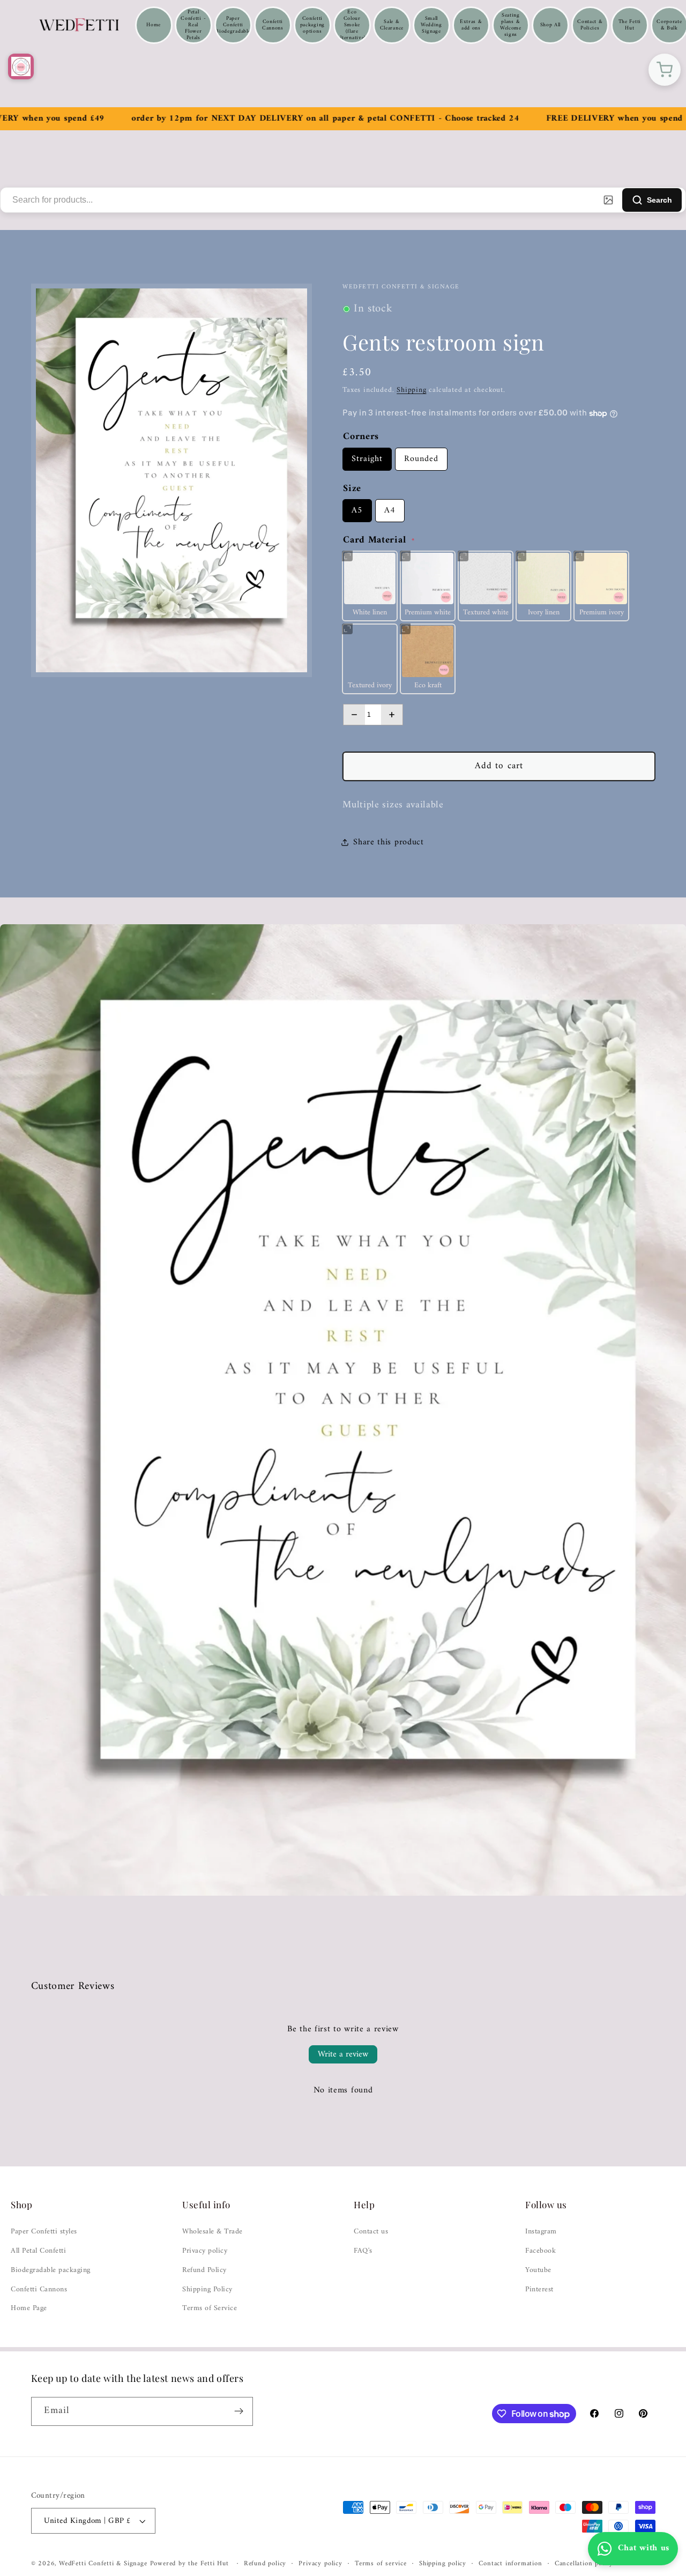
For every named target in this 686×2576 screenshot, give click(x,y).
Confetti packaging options (312, 25)
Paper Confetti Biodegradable (233, 25)
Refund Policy (204, 2270)
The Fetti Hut (630, 25)
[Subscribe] (239, 2411)
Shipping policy (443, 2564)
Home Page (29, 2308)
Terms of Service (210, 2308)
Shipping (411, 390)
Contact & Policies (590, 25)
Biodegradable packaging (51, 2270)
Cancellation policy (584, 2564)
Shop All (551, 25)
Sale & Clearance (392, 25)
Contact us (371, 2232)
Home (154, 25)
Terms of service (381, 2564)
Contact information (510, 2564)
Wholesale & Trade (212, 2232)
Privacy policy (205, 2251)
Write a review (343, 2054)
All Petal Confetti (38, 2251)
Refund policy (265, 2564)
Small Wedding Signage (431, 25)
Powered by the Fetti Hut (191, 2564)
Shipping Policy (207, 2290)
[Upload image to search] (608, 200)
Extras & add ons (471, 25)
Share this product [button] (388, 842)
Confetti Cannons (273, 25)
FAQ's (363, 2251)
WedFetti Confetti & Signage (105, 2564)
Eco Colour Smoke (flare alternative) (352, 25)
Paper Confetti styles (44, 2232)
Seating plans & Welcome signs (511, 25)
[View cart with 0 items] (665, 70)
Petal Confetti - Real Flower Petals (193, 25)
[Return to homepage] (21, 66)
